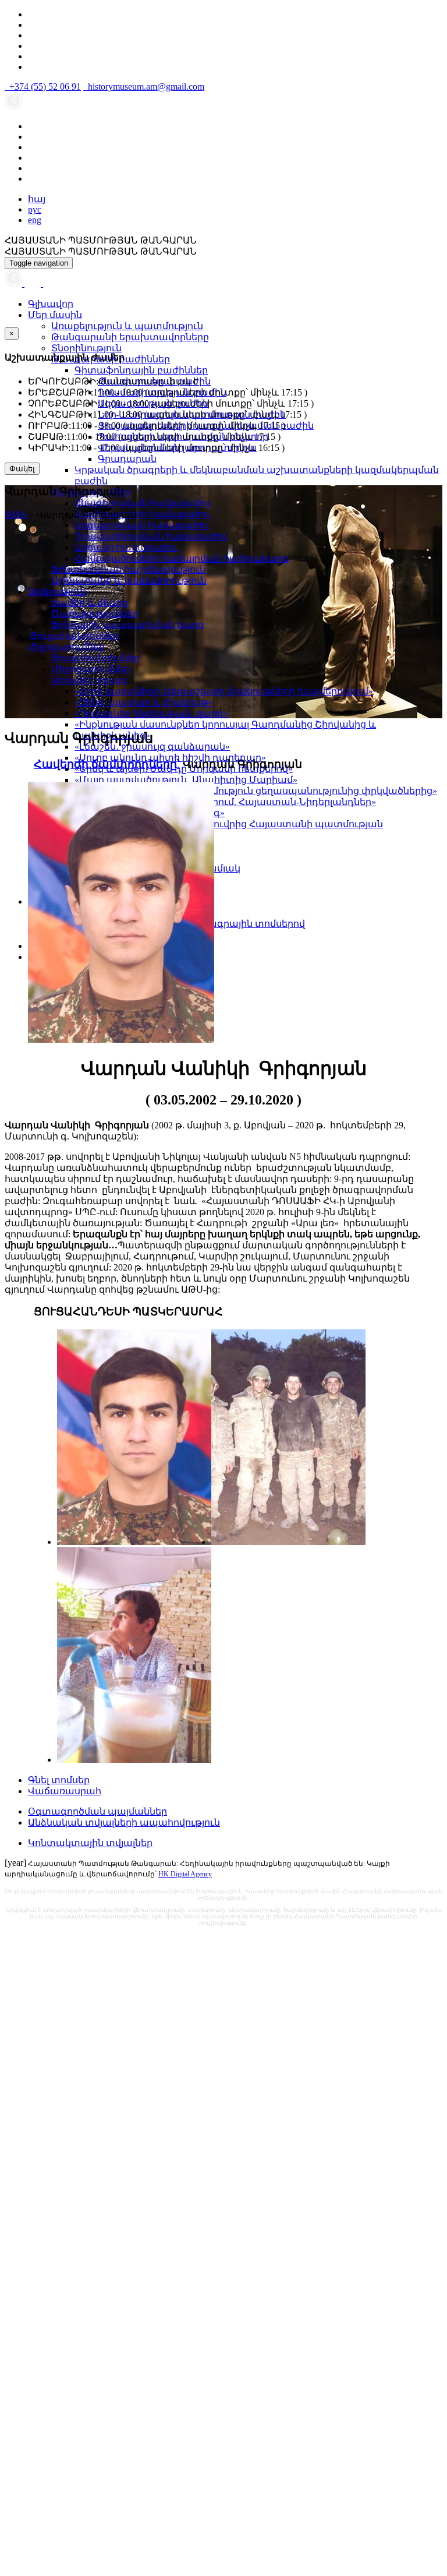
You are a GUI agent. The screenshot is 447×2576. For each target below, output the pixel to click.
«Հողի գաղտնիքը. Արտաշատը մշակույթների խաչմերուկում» (224, 691)
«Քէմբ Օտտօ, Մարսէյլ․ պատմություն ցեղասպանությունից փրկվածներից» (256, 791)
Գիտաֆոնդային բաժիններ (141, 370)
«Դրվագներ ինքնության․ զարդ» (151, 713)
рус (35, 209)
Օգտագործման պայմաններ (97, 1811)
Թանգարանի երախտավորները (130, 337)
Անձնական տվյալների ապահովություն (124, 1822)
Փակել (22, 469)
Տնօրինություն (86, 348)
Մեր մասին (55, 315)
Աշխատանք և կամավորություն (129, 581)
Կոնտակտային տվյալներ (90, 1843)
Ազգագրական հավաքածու (142, 525)
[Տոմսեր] (49, 283)
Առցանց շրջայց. (90, 680)
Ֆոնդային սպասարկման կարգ (128, 625)
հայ (37, 199)
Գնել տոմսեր (59, 1780)
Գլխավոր (51, 304)
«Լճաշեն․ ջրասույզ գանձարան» (152, 747)
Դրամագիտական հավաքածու (151, 536)
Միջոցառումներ (91, 669)
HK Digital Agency (185, 1874)
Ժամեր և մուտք (90, 603)
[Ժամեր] (15, 283)
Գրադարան (127, 459)
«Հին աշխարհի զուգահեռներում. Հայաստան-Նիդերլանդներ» (225, 802)
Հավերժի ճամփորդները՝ (107, 764)
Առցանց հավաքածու (126, 547)
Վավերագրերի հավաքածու (143, 514)
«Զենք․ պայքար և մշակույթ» (143, 702)
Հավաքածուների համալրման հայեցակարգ (182, 558)
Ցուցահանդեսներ (95, 658)
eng (35, 220)
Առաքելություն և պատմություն (127, 326)
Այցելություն (57, 592)
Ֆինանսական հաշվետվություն (128, 569)
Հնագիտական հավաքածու (143, 503)
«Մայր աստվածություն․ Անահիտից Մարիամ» (186, 780)
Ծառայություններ (95, 614)
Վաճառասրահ (65, 1791)
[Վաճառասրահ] (34, 283)
